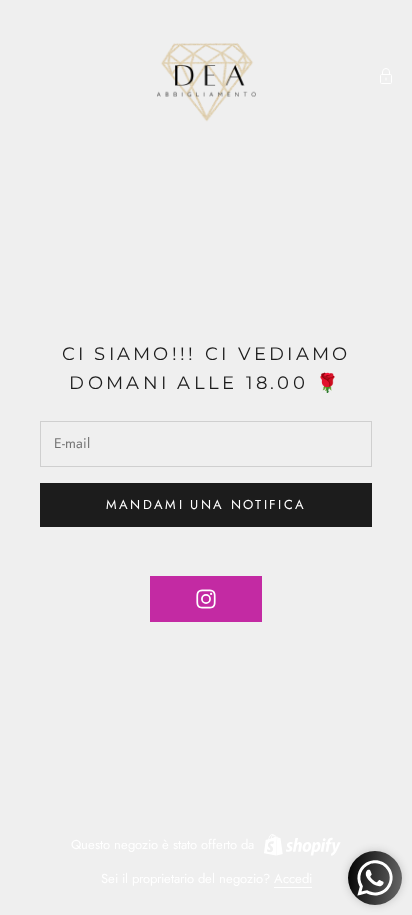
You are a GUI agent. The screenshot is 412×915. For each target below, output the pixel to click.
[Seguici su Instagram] (206, 599)
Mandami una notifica (206, 504)
